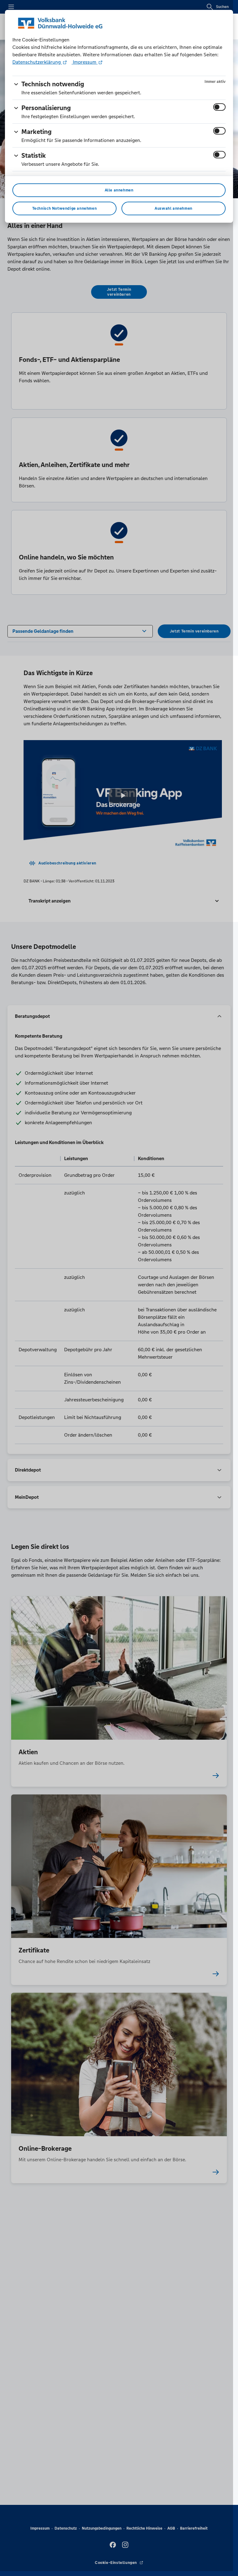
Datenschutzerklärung (37, 62)
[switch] (219, 107)
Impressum (85, 62)
